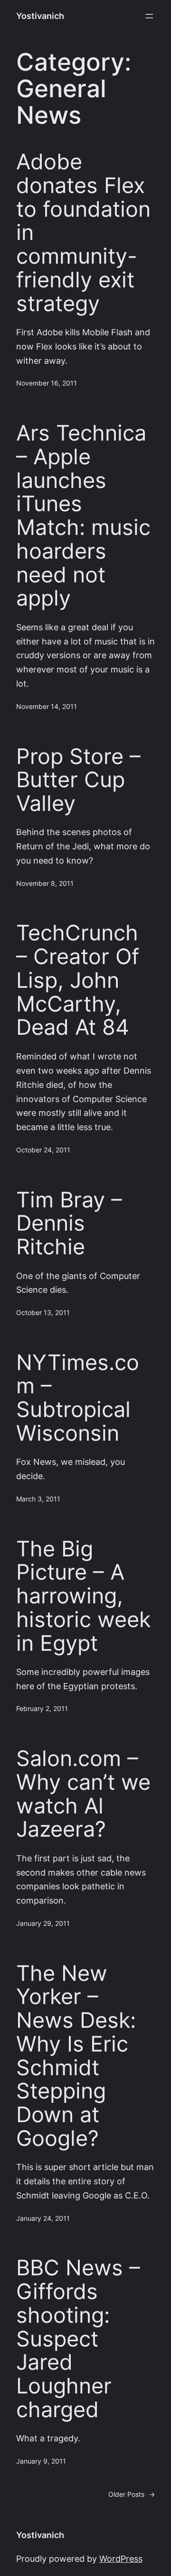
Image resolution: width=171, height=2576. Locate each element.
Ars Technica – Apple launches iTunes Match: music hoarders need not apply (83, 515)
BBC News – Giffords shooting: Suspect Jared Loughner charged (78, 2338)
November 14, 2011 (47, 707)
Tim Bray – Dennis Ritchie (69, 1223)
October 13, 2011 (43, 1313)
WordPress (121, 2559)
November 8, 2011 (45, 883)
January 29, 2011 (43, 1923)
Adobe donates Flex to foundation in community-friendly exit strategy (83, 232)
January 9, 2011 (41, 2461)
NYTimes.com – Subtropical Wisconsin (78, 1398)
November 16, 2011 (47, 383)
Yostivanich (40, 16)
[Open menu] (149, 16)
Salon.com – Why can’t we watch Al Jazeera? (83, 1794)
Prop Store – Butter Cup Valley (78, 780)
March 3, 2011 (38, 1499)
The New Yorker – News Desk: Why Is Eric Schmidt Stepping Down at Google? (76, 2056)
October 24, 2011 (43, 1150)
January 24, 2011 (43, 2218)
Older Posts (132, 2494)
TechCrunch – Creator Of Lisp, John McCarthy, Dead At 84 (78, 980)
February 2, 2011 (42, 1709)
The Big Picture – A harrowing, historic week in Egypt (83, 1596)
